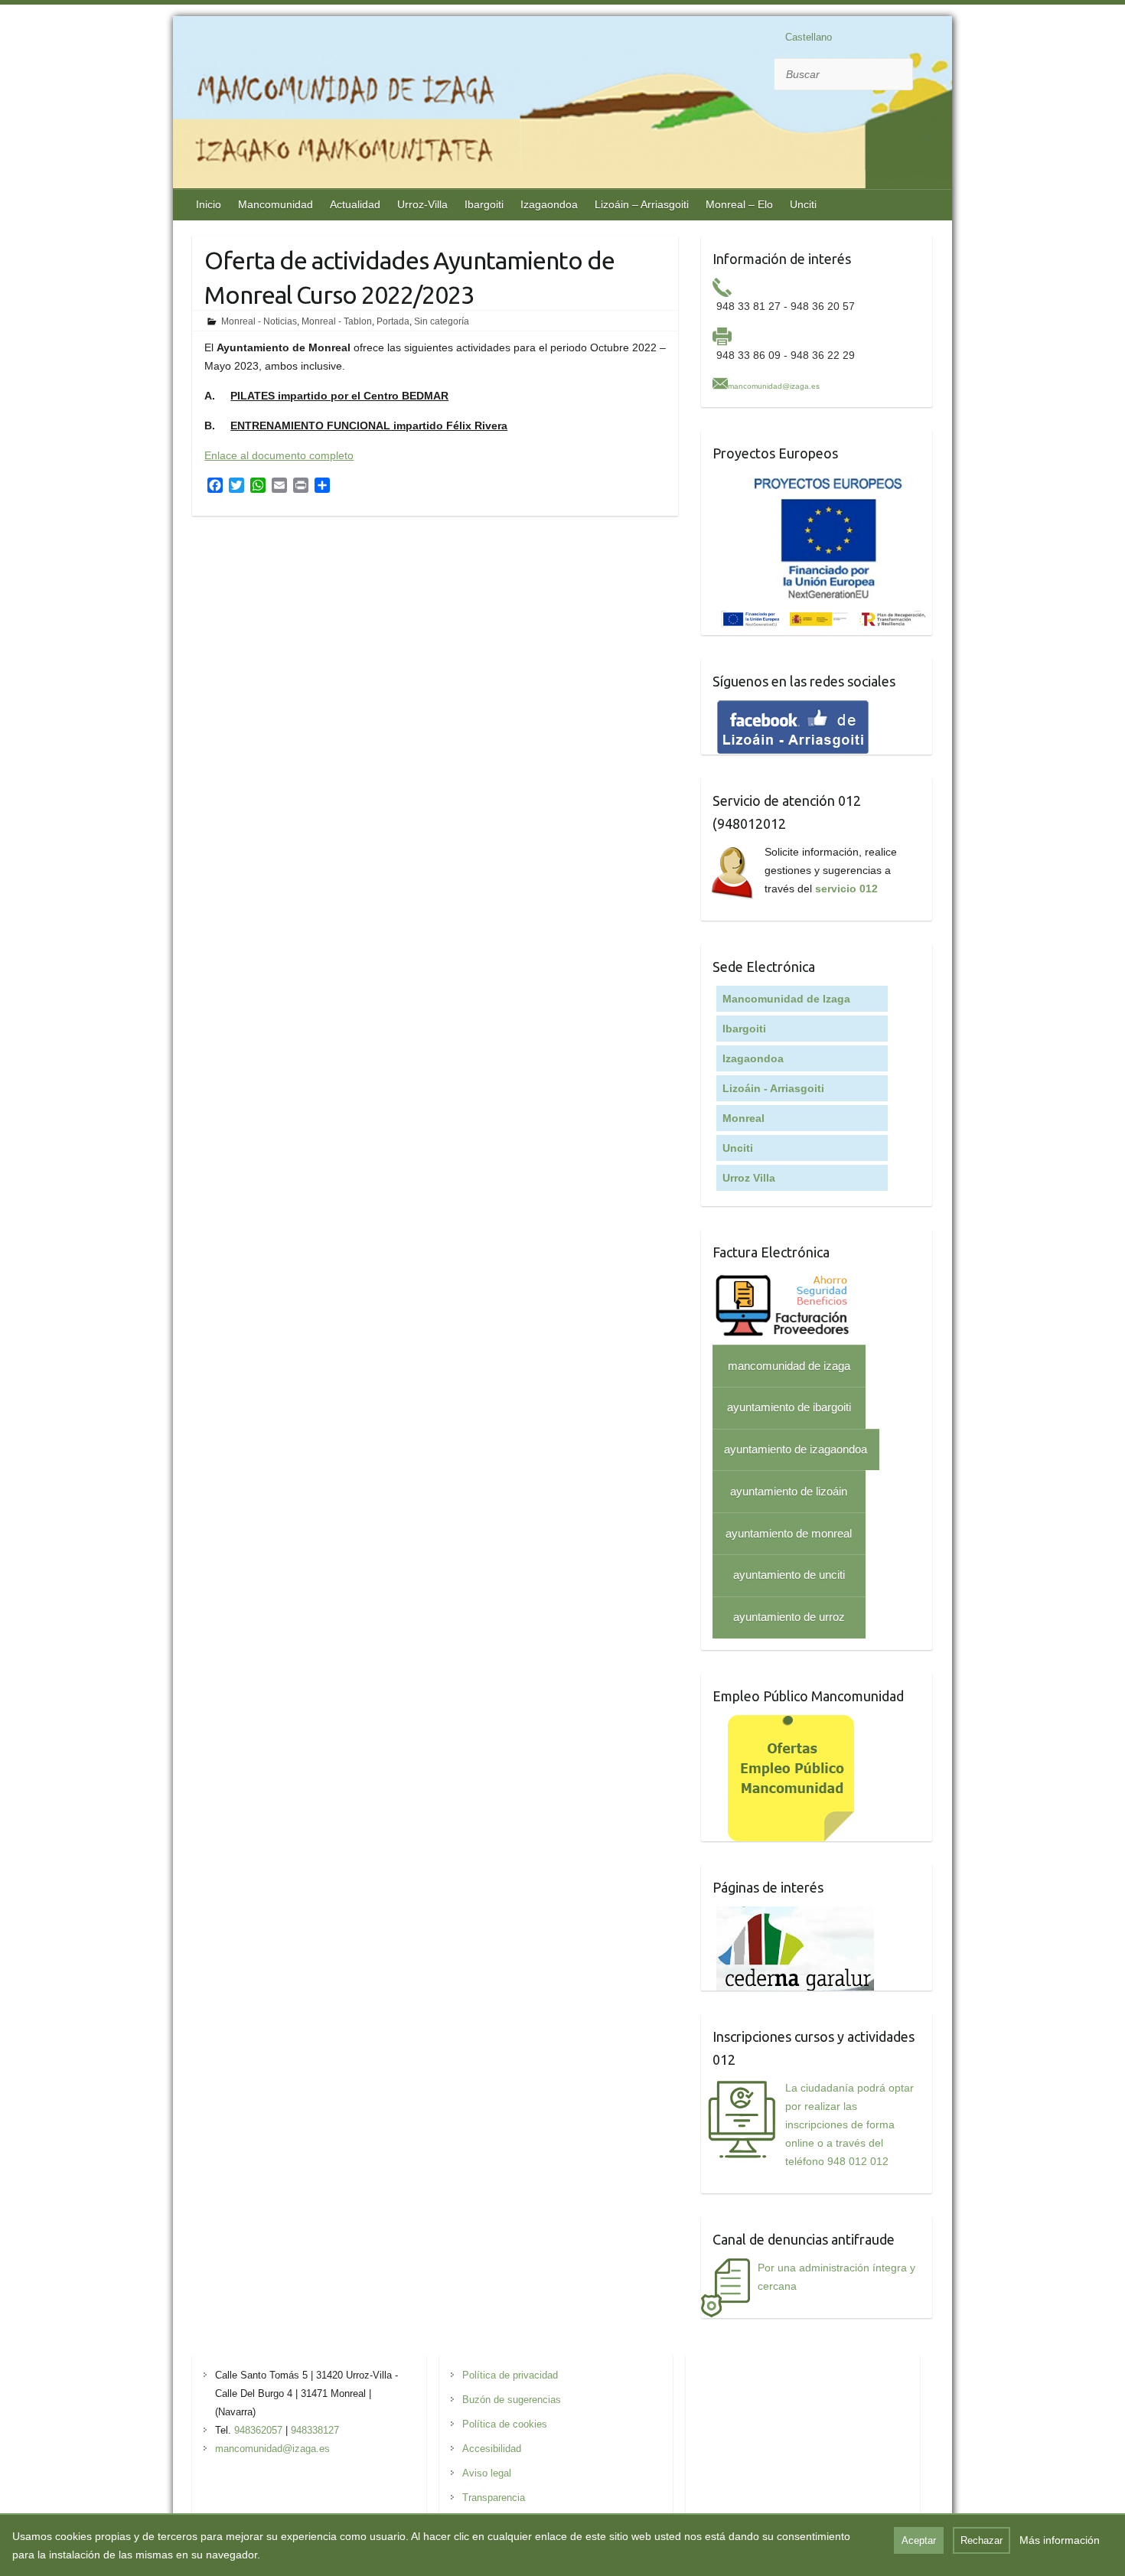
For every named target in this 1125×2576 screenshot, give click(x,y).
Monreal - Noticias (259, 321)
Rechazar (982, 2540)
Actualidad (355, 204)
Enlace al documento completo (279, 455)
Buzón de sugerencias (512, 2400)
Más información (1060, 2540)
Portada (393, 321)
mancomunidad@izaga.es (774, 386)
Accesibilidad (492, 2449)
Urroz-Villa (422, 204)
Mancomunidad (276, 204)
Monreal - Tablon (337, 321)
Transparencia (494, 2498)
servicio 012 (846, 889)
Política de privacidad (510, 2375)
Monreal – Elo (739, 204)
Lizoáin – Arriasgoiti (642, 204)
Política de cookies (505, 2424)
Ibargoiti (484, 204)
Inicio (209, 204)
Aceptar (919, 2540)
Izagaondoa (549, 204)
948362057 (258, 2430)
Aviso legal (487, 2473)
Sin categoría (442, 321)
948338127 (315, 2430)
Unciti (803, 204)
